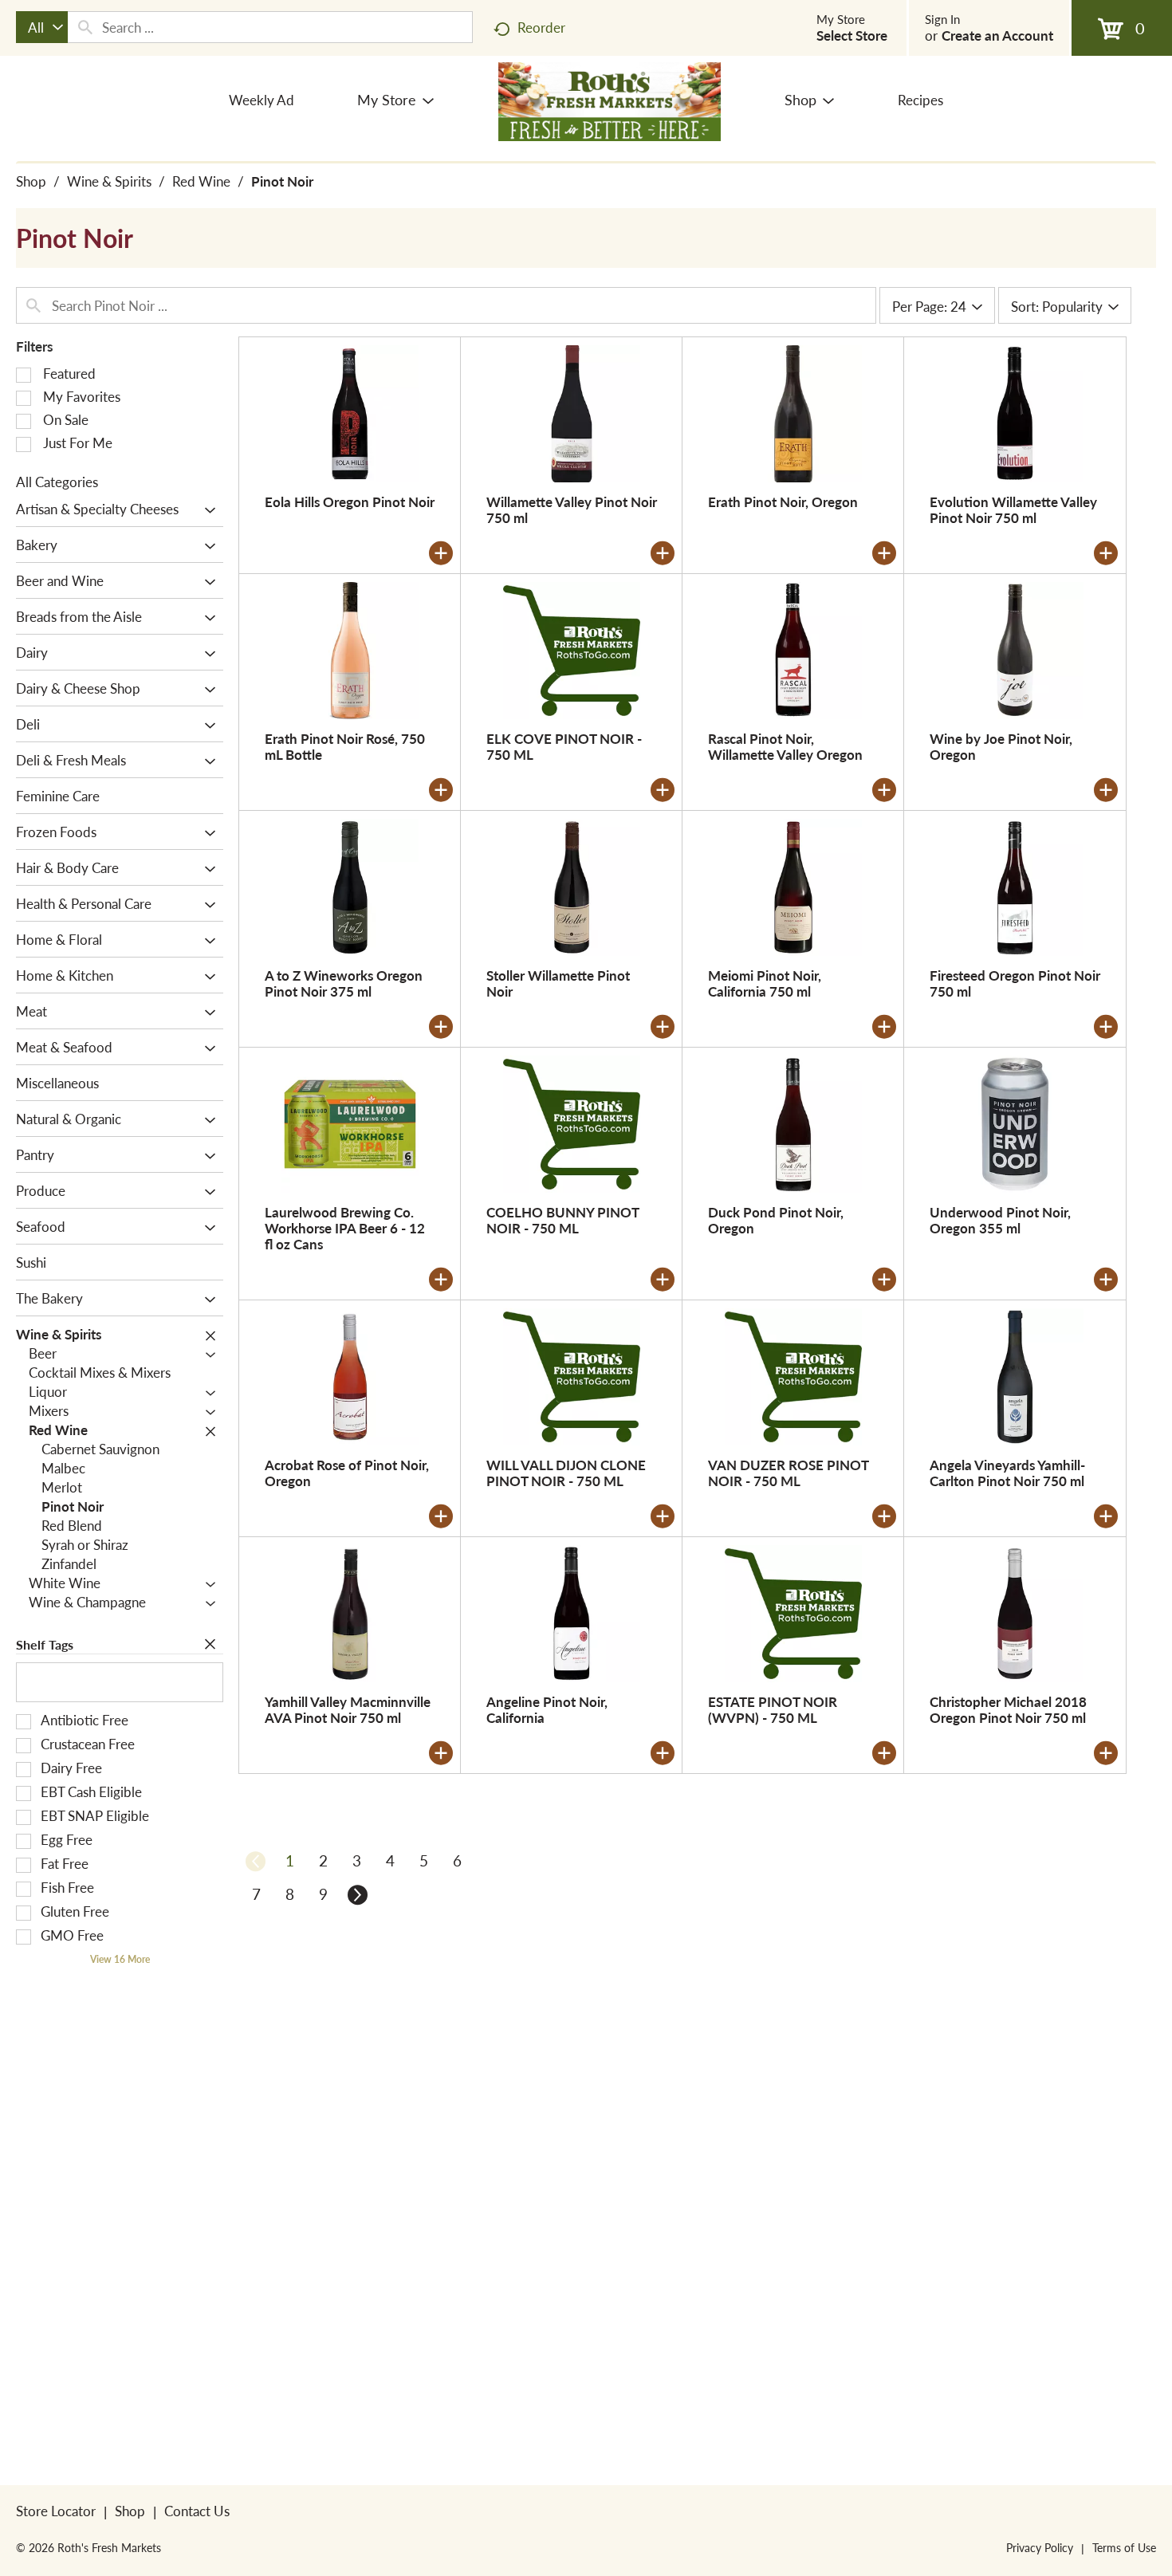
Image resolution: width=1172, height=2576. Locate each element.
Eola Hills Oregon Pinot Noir (350, 501)
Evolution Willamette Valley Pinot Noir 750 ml (1013, 509)
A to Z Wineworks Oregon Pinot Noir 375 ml (344, 983)
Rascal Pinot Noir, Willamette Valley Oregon (785, 746)
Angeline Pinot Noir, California (547, 1709)
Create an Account (997, 35)
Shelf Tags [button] (45, 1644)
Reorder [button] (541, 27)
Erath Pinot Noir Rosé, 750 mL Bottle (345, 746)
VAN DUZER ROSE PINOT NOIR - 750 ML (788, 1473)
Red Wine (201, 181)
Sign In (942, 19)
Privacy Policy (1040, 2547)
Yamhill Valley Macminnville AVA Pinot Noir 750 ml (348, 1709)
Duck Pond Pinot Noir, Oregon (776, 1220)
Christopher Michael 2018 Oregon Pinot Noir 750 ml (1008, 1709)
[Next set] (356, 1894)
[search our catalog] (85, 27)
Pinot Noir (282, 181)
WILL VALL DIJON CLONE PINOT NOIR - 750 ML (566, 1473)
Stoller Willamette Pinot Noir (558, 983)
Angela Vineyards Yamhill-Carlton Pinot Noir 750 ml (1007, 1473)
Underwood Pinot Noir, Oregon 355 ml (1000, 1220)
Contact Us (197, 2511)
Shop (31, 181)
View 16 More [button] (120, 1959)
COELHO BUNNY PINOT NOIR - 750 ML (562, 1220)
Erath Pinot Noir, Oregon (783, 501)
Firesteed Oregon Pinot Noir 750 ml (1015, 983)
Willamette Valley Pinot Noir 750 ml (572, 509)
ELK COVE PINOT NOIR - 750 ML (564, 746)
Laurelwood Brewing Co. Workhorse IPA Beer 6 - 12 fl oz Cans (345, 1228)
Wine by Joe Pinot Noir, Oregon (1001, 746)
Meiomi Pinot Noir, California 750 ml (765, 983)
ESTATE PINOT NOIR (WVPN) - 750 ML (773, 1709)
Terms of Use (1124, 2547)
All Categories (57, 482)
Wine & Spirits (109, 181)
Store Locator (56, 2511)
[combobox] (42, 27)
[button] (206, 510)
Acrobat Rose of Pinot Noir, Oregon (347, 1473)
